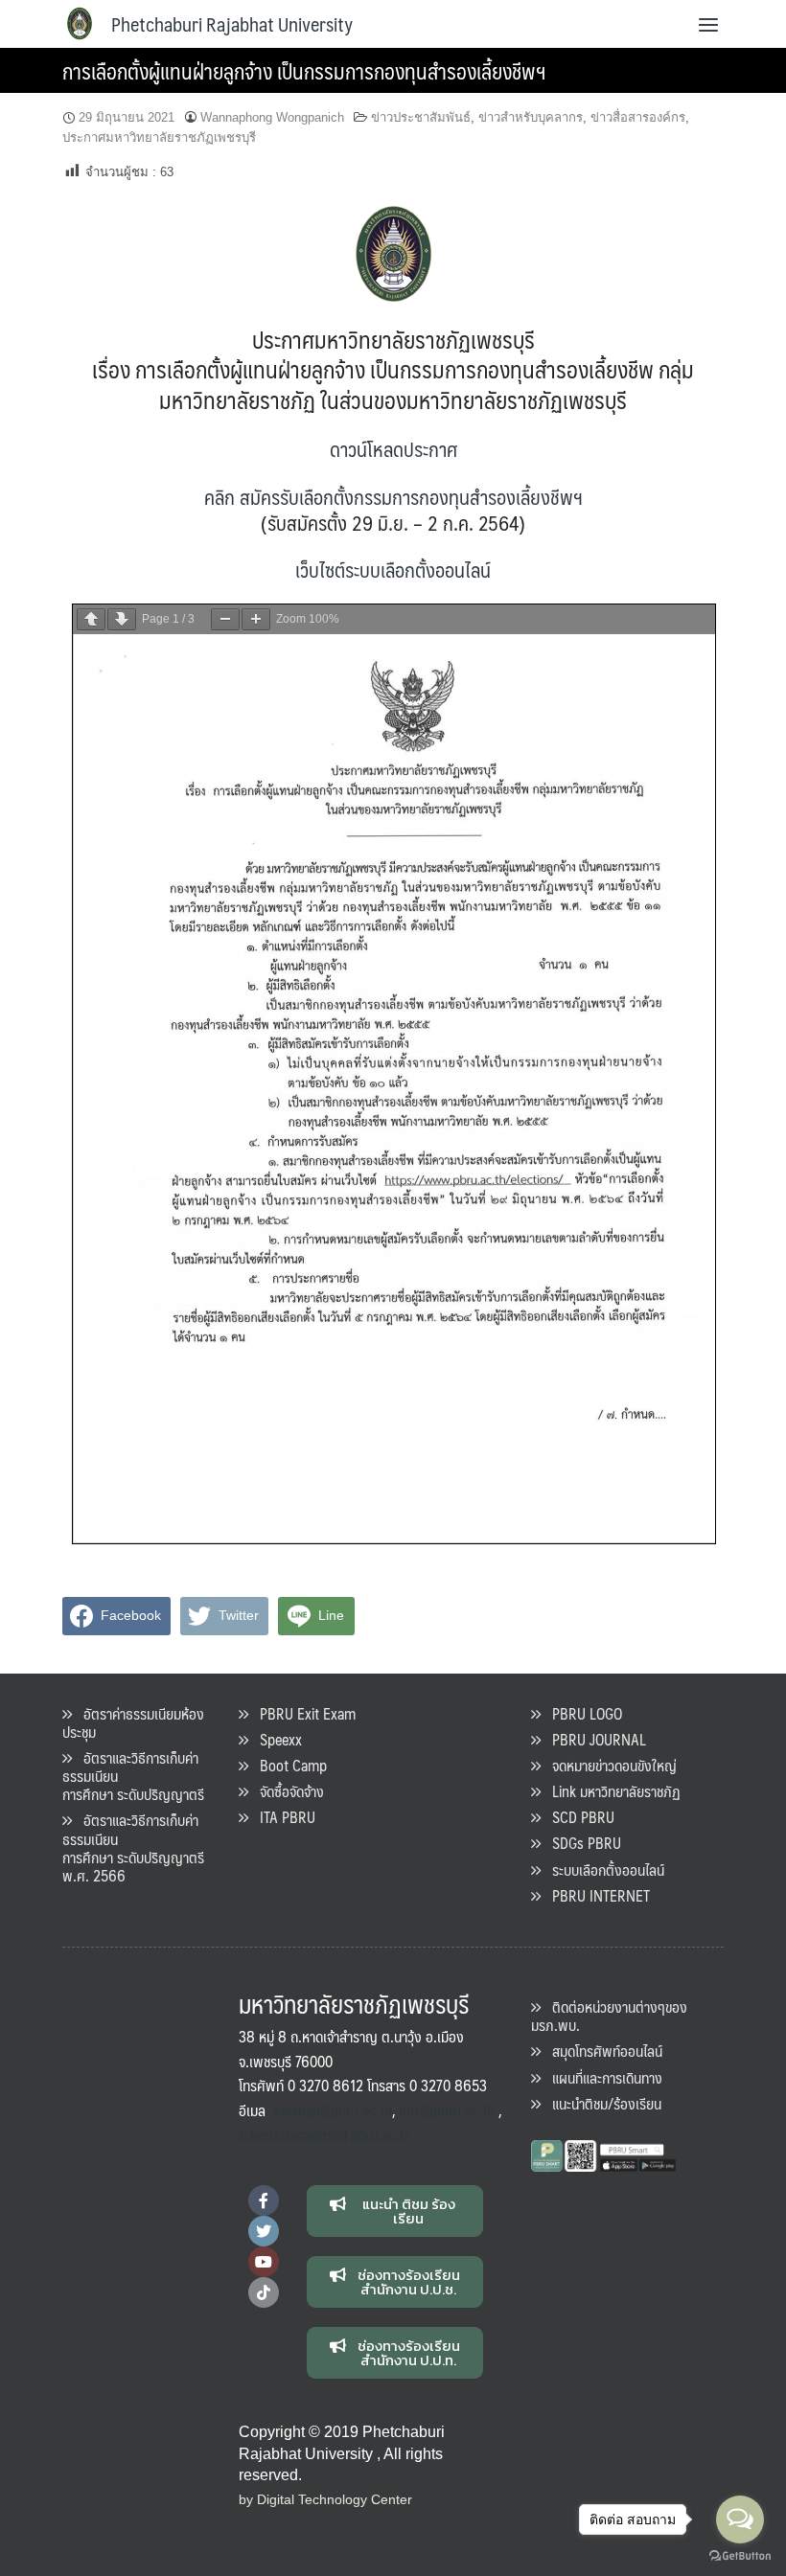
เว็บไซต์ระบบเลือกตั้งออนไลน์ (393, 570)
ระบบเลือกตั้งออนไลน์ (602, 1869)
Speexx (275, 1739)
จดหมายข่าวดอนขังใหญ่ (609, 1765)
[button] (395, 2211)
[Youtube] (264, 2262)
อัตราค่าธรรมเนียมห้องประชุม (133, 1722)
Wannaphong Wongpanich (272, 117)
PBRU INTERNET (595, 1895)
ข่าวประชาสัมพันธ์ (421, 117)
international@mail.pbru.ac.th (325, 2135)
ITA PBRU (282, 1817)
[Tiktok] (264, 2292)
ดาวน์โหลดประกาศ (393, 449)
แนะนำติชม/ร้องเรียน (601, 2103)
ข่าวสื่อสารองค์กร (638, 117)
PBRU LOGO (581, 1713)
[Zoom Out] (225, 619)
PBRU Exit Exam (302, 1713)
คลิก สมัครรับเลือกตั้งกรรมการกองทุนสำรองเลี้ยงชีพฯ (393, 497)
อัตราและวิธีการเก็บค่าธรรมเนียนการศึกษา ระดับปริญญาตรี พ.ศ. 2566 (133, 1847)
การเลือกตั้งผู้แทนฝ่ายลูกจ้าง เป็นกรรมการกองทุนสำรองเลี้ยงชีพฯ (304, 70)
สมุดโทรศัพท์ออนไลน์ (601, 2051)
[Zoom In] (256, 619)
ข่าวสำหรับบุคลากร (531, 117)
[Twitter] (264, 2231)
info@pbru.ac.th (447, 2110)
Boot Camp (288, 1765)
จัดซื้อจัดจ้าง (286, 1791)
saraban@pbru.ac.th (333, 2110)
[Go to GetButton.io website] (740, 2556)
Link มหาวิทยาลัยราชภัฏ (611, 1791)
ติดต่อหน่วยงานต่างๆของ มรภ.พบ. (609, 2016)
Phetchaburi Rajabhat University (232, 24)
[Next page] (122, 619)
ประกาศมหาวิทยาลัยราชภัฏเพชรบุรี (159, 137)
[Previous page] (91, 619)
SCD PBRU (578, 1817)
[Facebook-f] (264, 2200)
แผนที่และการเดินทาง (601, 2077)
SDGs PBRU (581, 1843)
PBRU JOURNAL (593, 1739)
